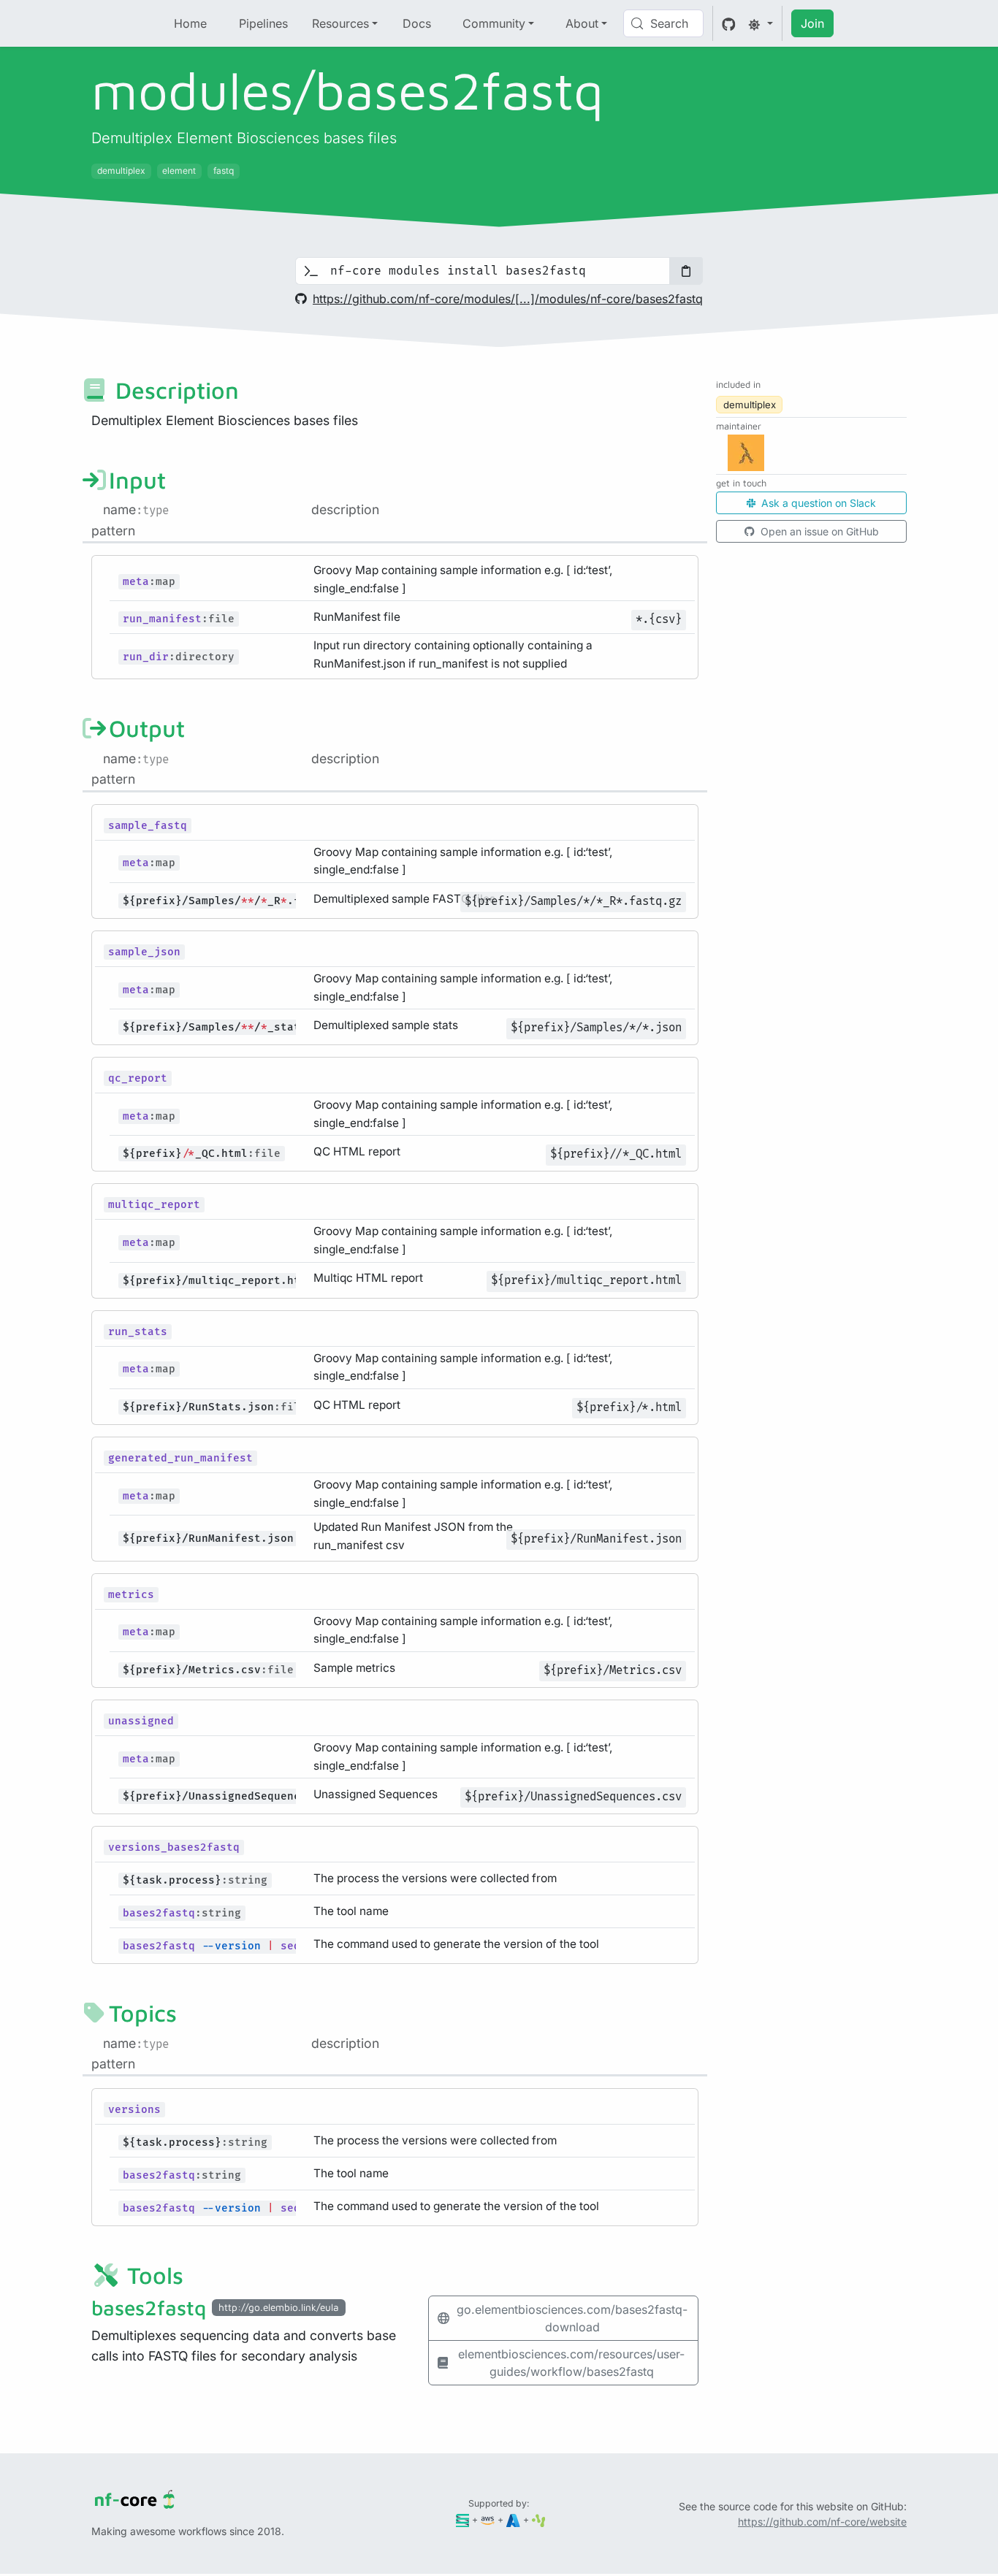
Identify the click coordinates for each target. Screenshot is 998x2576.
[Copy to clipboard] (686, 271)
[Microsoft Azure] (513, 2519)
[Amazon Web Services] (488, 2519)
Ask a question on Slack (817, 503)
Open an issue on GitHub (818, 531)
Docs (417, 23)
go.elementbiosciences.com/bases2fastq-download (572, 2318)
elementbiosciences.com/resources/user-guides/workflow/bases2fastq (571, 2363)
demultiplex (750, 405)
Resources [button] (340, 23)
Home (190, 23)
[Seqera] (463, 2519)
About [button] (582, 23)
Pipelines (263, 23)
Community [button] (494, 23)
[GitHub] (729, 23)
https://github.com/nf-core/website (822, 2522)
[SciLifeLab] (539, 2519)
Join (812, 23)
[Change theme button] (761, 23)
